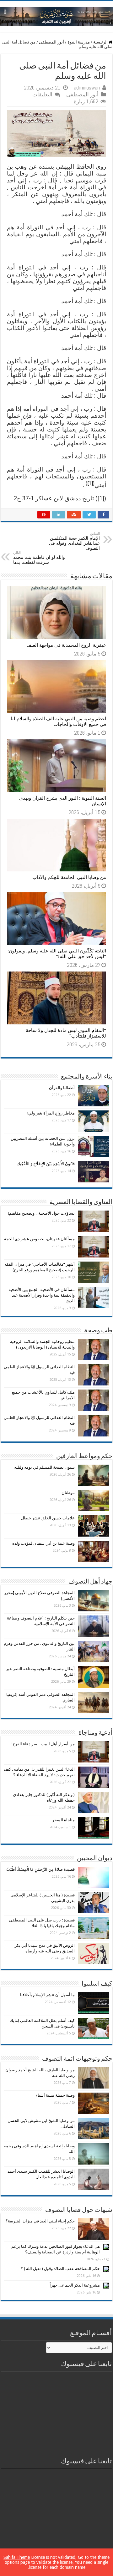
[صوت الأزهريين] (56, 15)
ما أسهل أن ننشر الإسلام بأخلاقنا (47, 1995)
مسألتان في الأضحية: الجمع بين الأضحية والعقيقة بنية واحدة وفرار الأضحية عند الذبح (42, 1295)
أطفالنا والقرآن (62, 1088)
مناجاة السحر (63, 1820)
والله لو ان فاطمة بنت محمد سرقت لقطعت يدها (39, 558)
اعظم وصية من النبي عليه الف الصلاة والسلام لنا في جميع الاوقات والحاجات (58, 722)
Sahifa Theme (17, 2557)
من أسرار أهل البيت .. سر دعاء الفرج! (43, 1744)
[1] (90, 483)
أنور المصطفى (51, 42)
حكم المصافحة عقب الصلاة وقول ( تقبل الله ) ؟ (60, 2269)
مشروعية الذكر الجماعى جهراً (75, 2285)
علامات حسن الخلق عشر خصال (48, 1518)
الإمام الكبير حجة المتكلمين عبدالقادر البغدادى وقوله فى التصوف (74, 541)
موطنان (68, 1493)
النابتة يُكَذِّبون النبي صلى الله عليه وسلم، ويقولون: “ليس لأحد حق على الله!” (57, 954)
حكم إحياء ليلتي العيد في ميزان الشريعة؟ (40, 2221)
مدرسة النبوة (79, 42)
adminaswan (87, 88)
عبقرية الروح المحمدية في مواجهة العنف (66, 645)
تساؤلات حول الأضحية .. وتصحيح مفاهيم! (41, 1213)
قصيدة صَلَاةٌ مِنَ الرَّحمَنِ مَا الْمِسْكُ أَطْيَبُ (40, 1869)
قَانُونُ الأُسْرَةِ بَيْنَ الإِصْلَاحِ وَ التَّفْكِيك (46, 1164)
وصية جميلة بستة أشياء (55, 2095)
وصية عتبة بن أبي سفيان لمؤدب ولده (43, 1543)
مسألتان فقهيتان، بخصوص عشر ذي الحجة (39, 1239)
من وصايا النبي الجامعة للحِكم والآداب (69, 877)
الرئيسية (101, 42)
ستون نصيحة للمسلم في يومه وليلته (44, 1467)
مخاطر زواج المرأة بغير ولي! (51, 1113)
